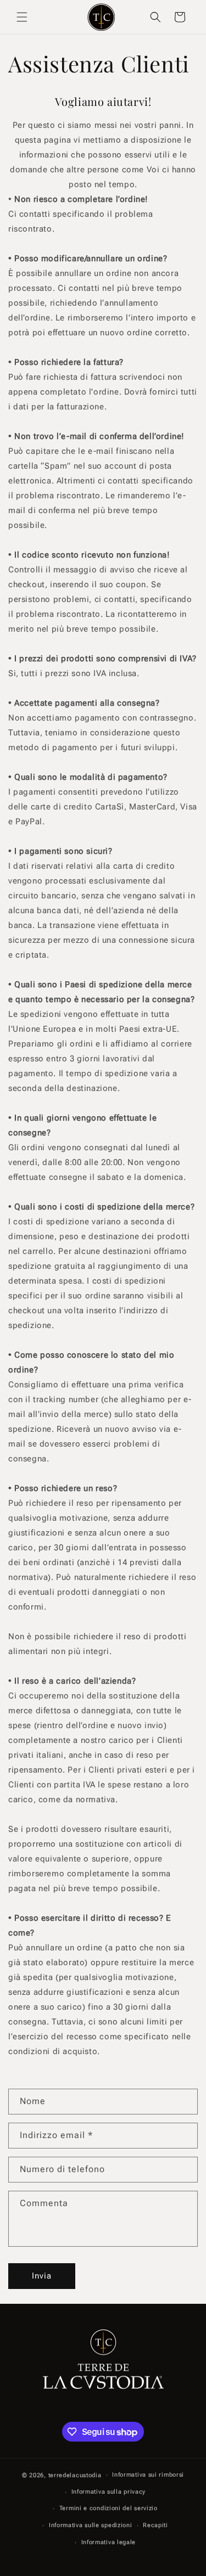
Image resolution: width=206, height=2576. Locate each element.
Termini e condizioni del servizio (108, 2508)
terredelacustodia (75, 2475)
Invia (42, 2276)
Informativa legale (109, 2542)
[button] (22, 17)
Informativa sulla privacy (109, 2492)
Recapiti (155, 2525)
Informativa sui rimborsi (148, 2475)
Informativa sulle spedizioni (91, 2525)
